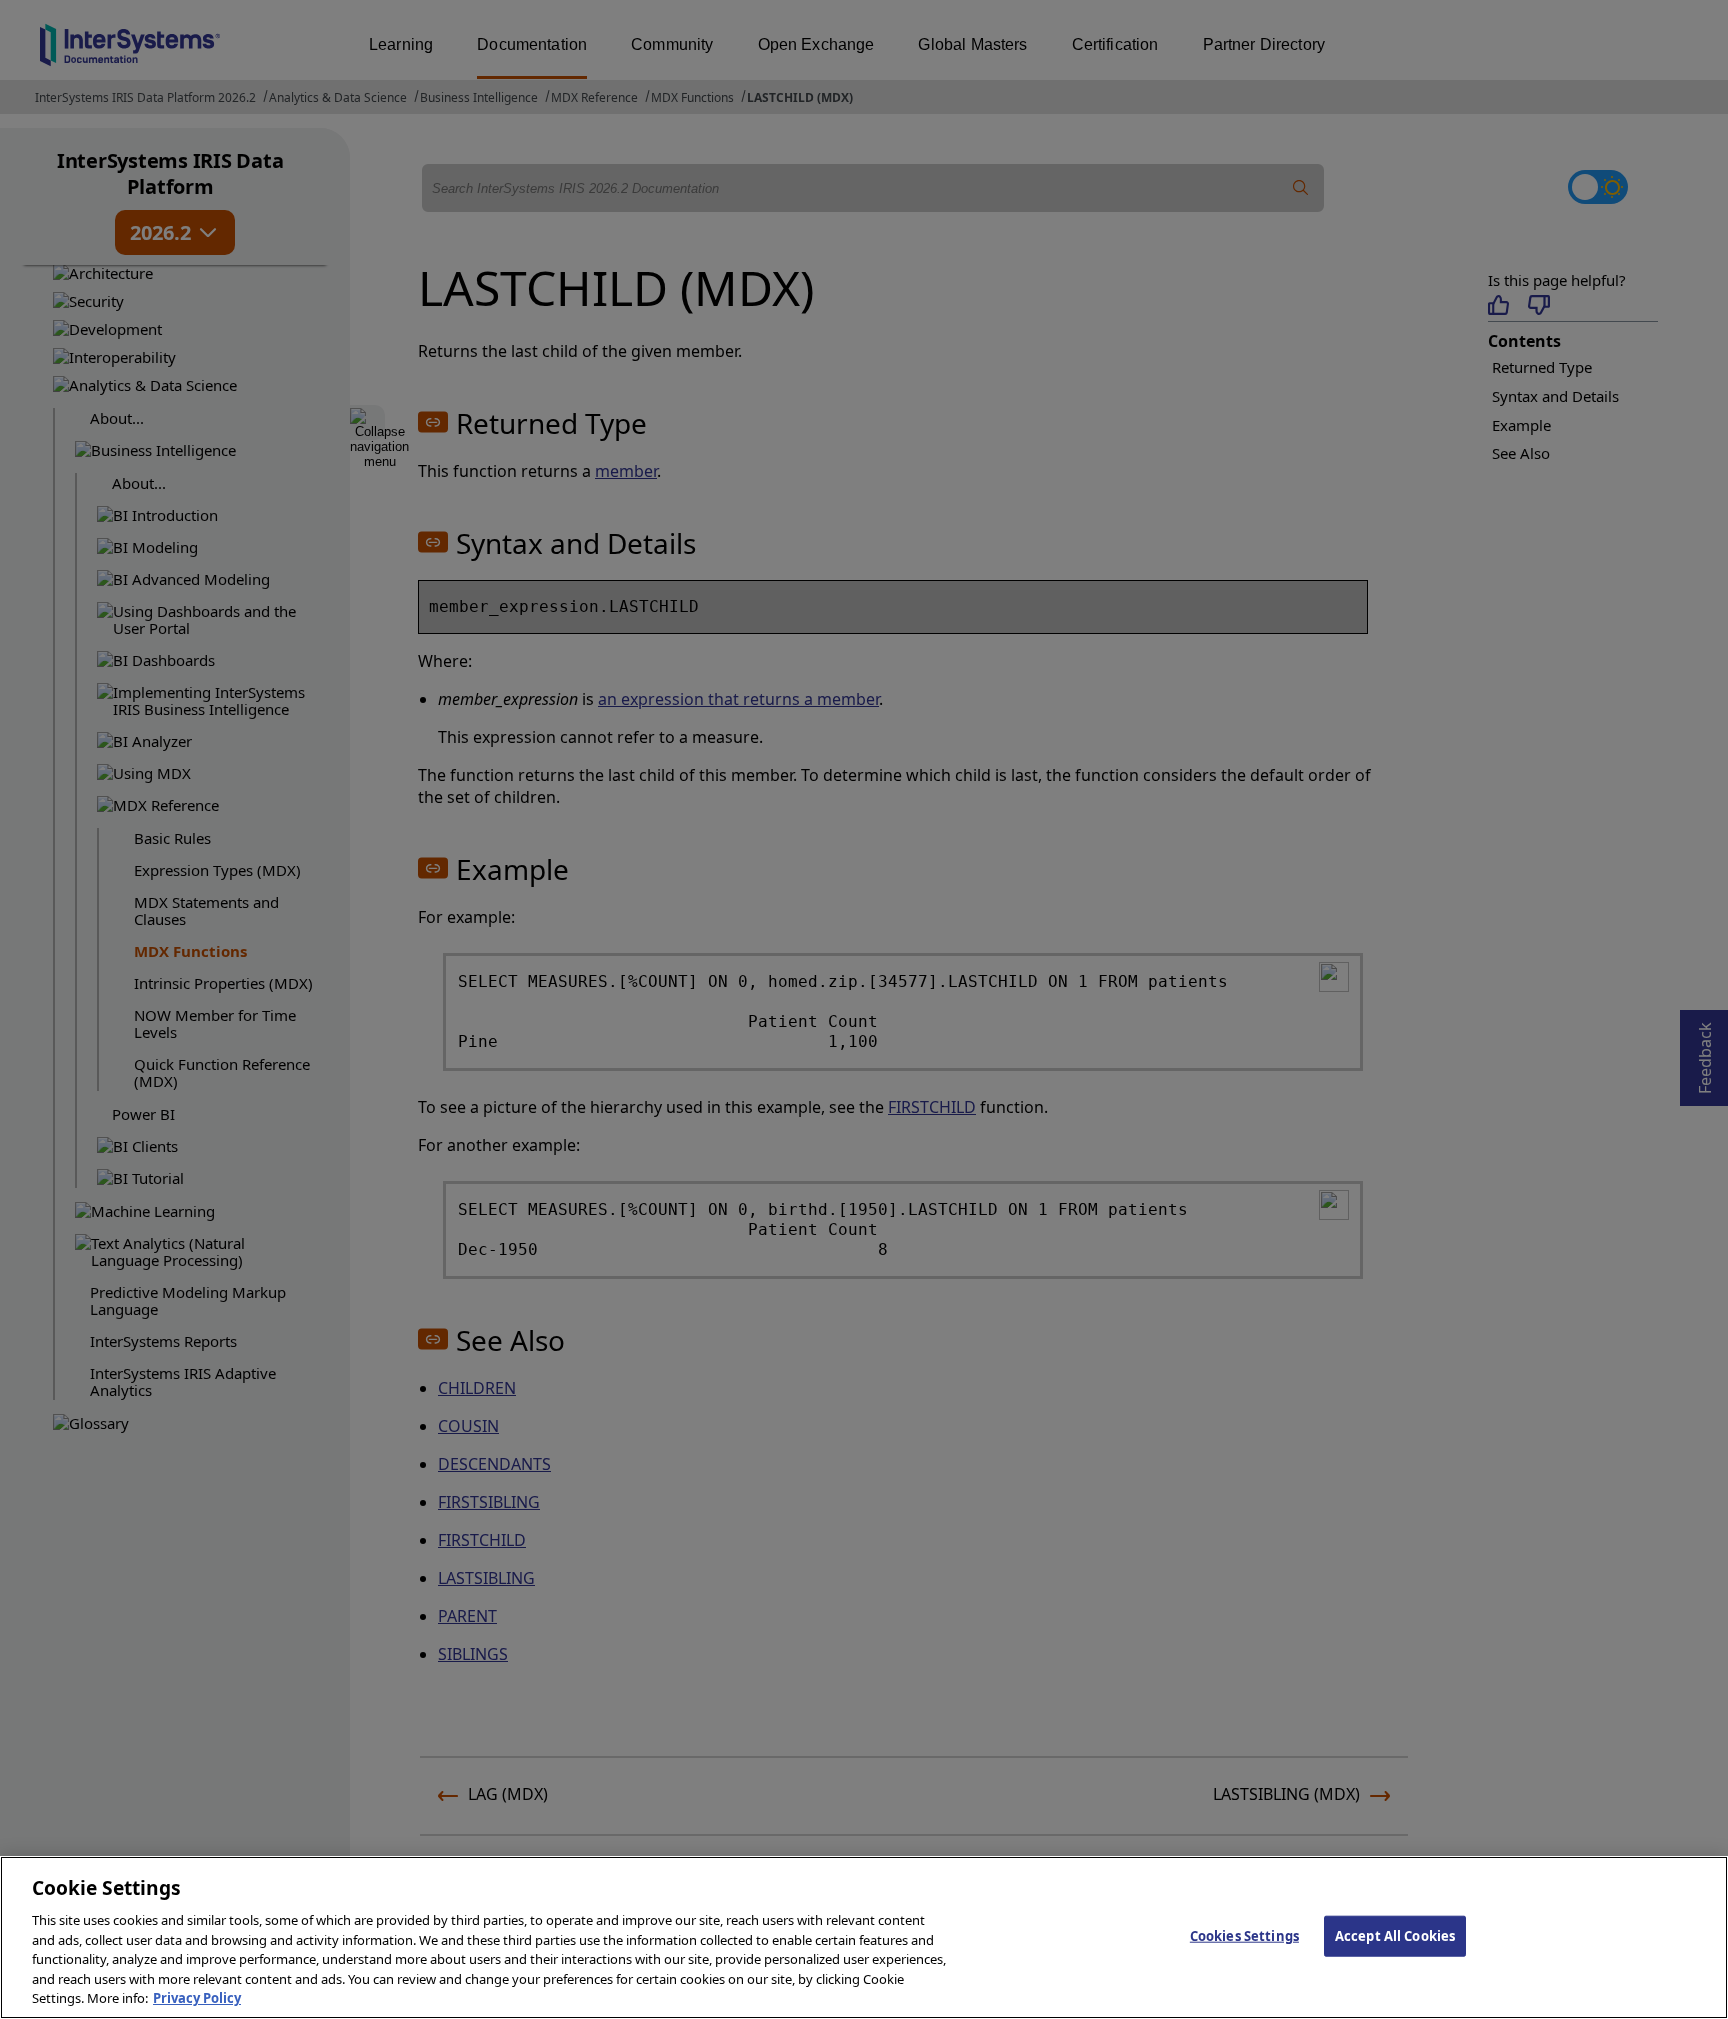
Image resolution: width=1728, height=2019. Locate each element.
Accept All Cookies (1395, 1935)
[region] (864, 1937)
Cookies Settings (1244, 1935)
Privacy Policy (197, 1998)
